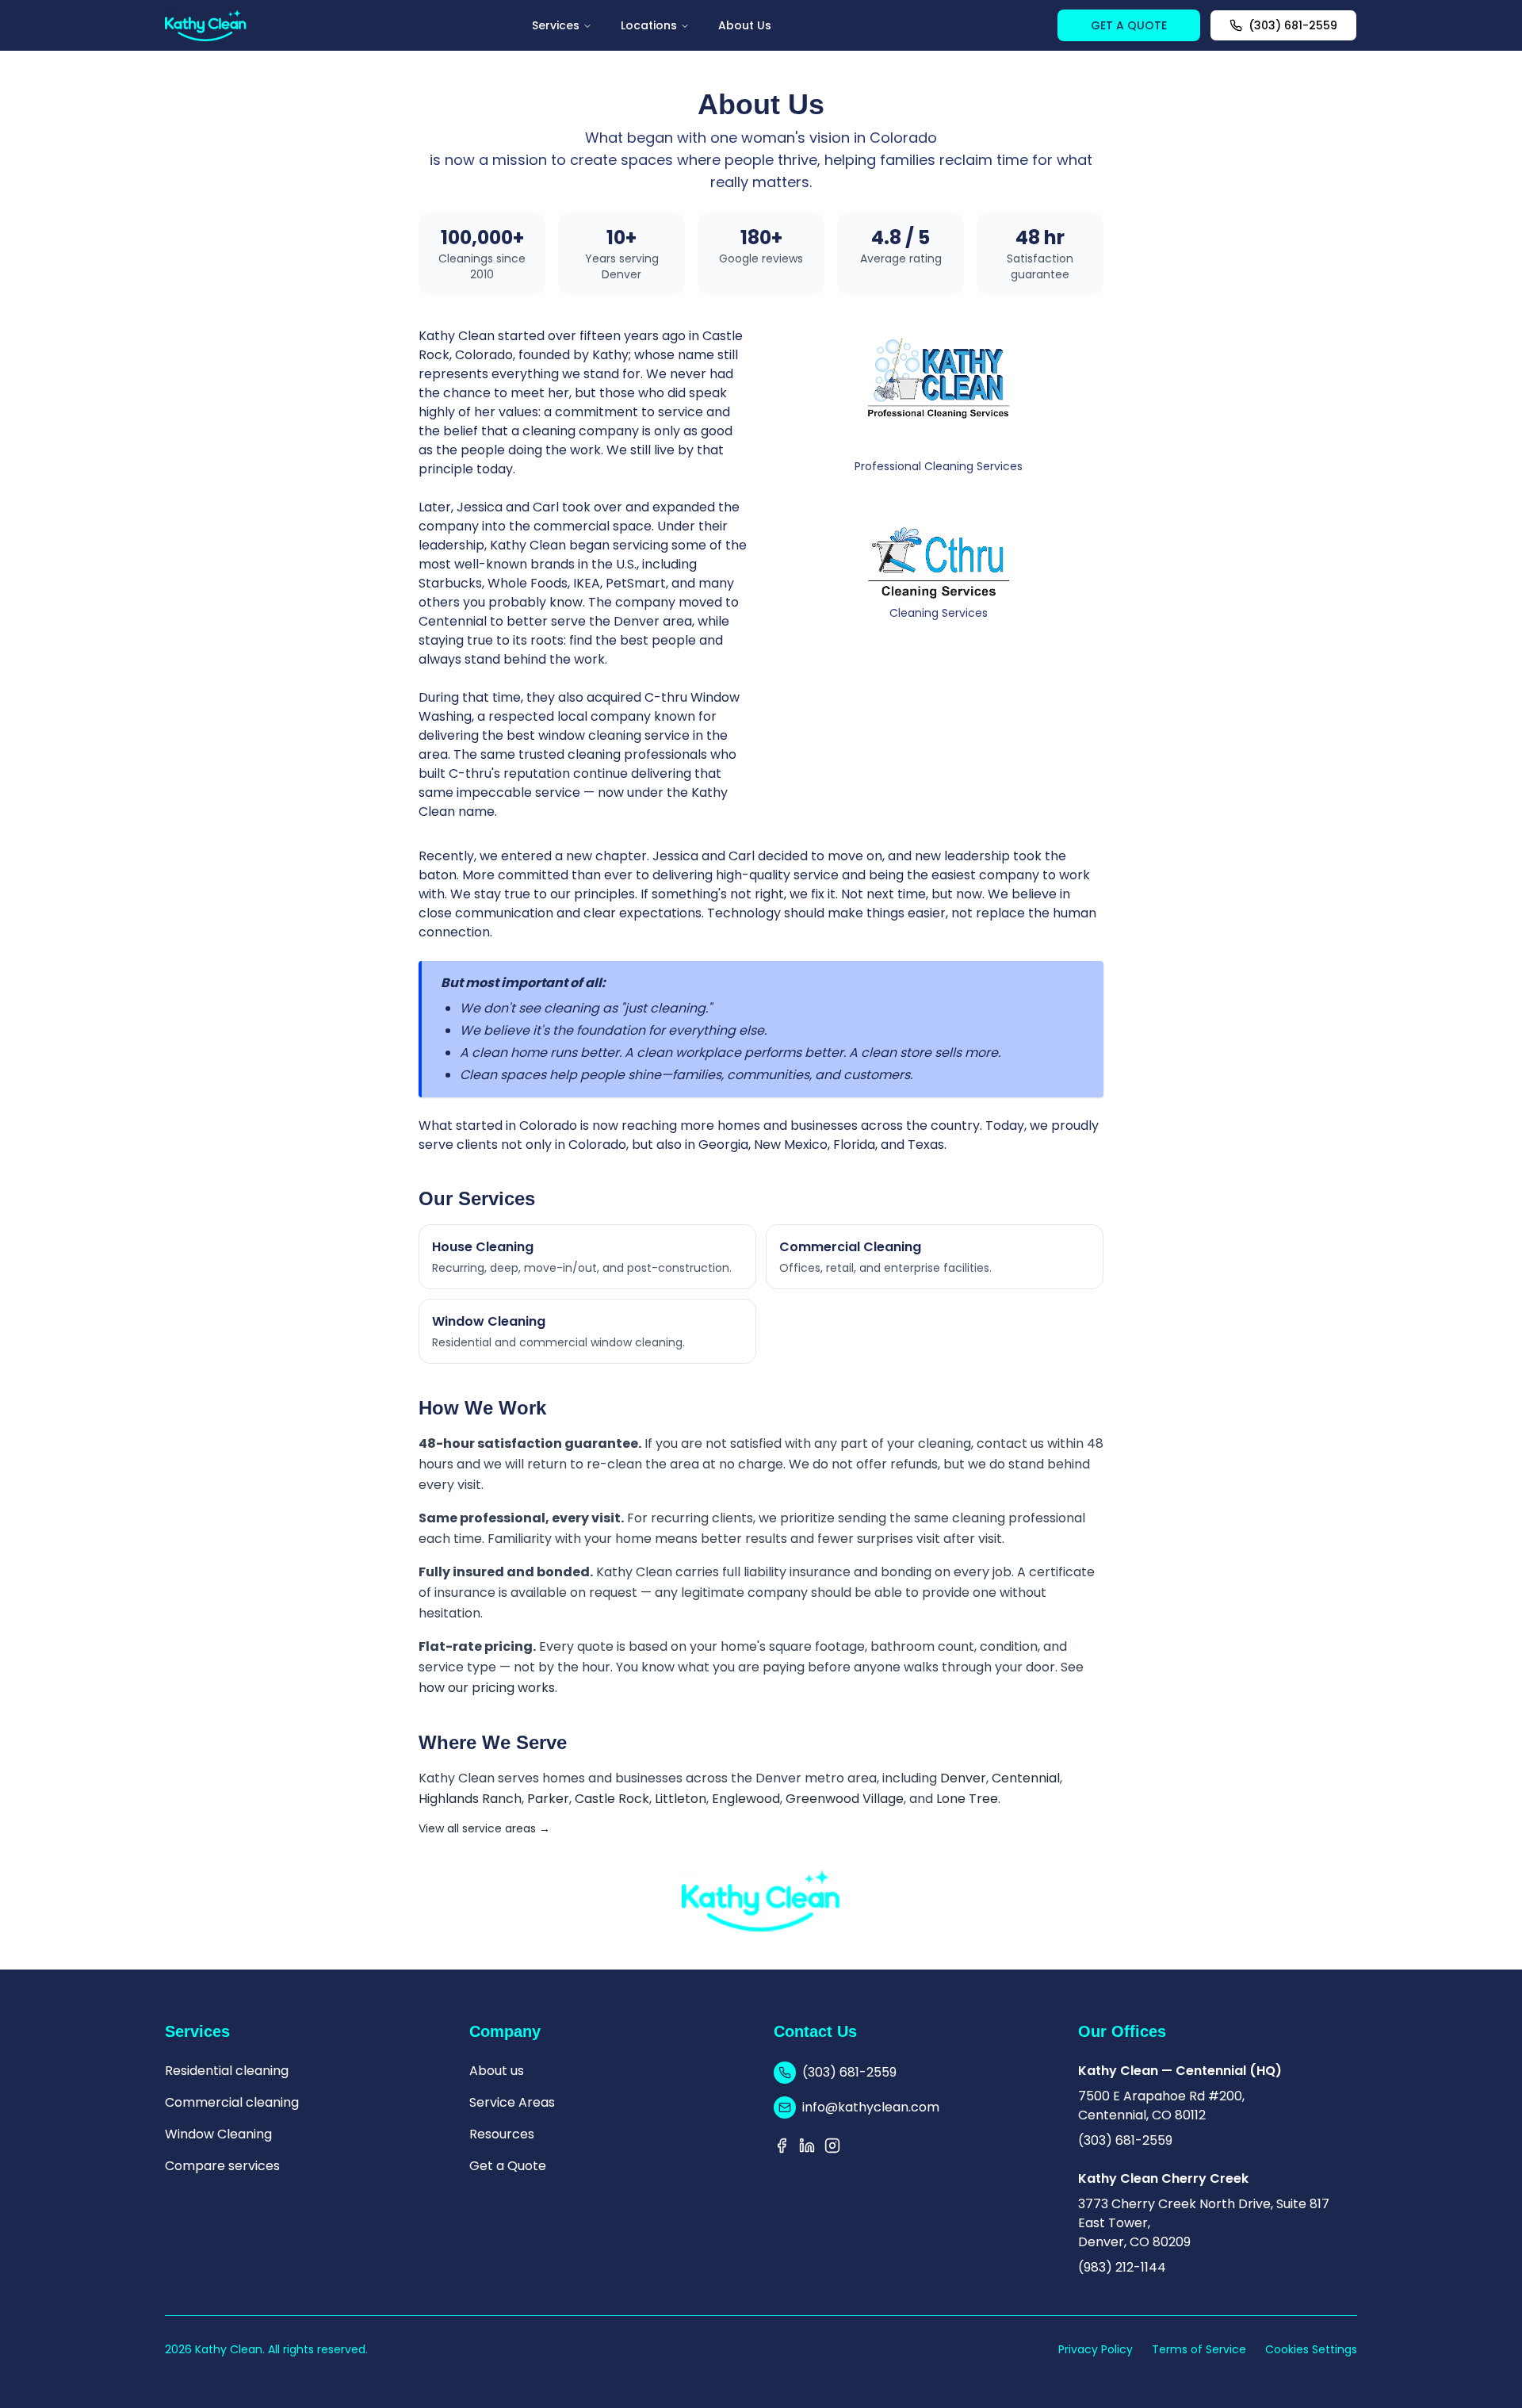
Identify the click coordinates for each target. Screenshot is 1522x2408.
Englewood (746, 1799)
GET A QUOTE (1129, 25)
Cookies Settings (1311, 2349)
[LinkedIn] (807, 2146)
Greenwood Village (845, 1799)
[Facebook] (782, 2146)
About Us (745, 25)
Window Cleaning (218, 2134)
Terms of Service (1199, 2349)
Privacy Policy (1096, 2349)
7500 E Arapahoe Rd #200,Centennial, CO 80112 (1161, 2106)
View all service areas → (484, 1828)
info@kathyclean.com (871, 2107)
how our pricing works (487, 1688)
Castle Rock (612, 1799)
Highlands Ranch (470, 1799)
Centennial (1026, 1778)
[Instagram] (832, 2146)
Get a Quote (508, 2166)
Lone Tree (967, 1799)
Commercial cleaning (232, 2102)
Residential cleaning (227, 2071)
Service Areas (512, 2102)
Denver (963, 1778)
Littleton (681, 1799)
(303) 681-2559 (1293, 25)
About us (497, 2071)
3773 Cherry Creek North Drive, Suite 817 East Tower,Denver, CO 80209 (1204, 2223)
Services (556, 25)
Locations (649, 25)
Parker (548, 1799)
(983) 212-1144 (1122, 2267)
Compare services (222, 2166)
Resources (502, 2134)
